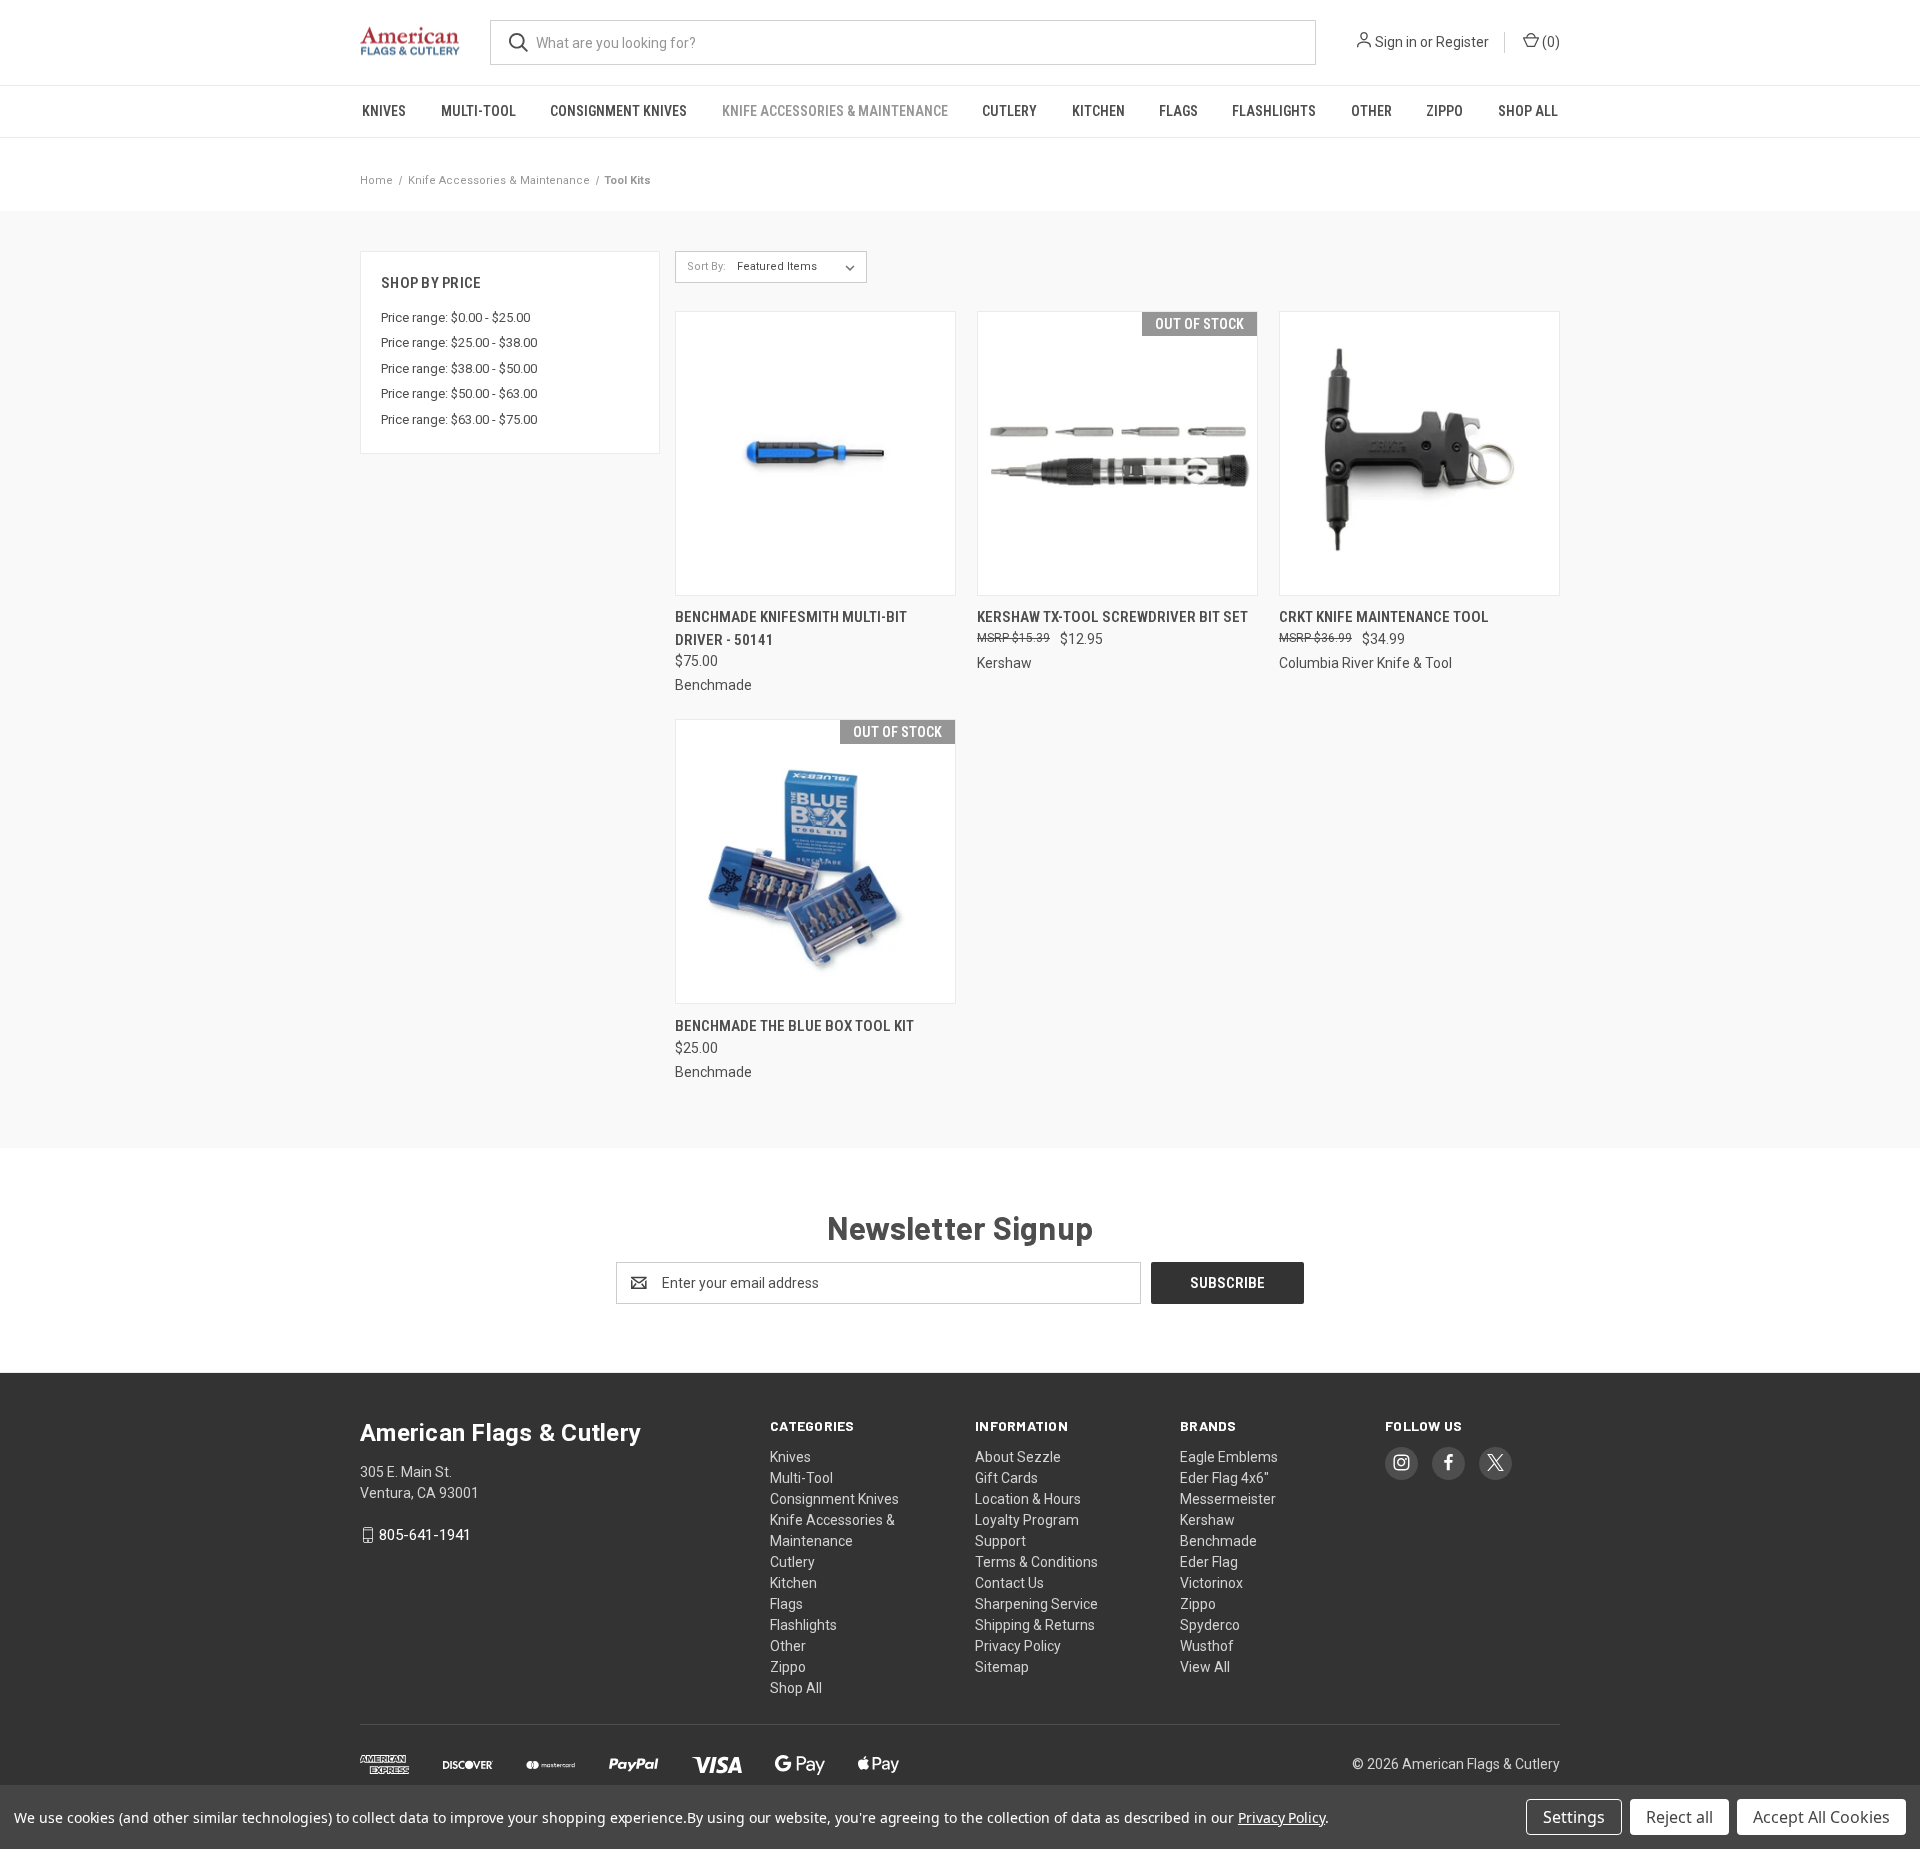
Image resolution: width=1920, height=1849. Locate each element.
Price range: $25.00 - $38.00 (459, 342)
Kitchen (1098, 111)
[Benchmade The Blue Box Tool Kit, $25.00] (815, 861)
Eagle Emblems (1229, 1457)
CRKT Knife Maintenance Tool (1384, 617)
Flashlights (1274, 111)
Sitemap (1002, 1667)
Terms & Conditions (1036, 1562)
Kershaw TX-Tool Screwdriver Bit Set (1112, 617)
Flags (1178, 111)
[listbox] (800, 267)
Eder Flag (1209, 1562)
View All (1205, 1667)
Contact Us (1009, 1583)
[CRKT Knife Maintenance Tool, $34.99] (1419, 453)
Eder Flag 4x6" (1224, 1478)
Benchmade (1218, 1541)
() (1549, 42)
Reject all (1679, 1817)
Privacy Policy (1018, 1646)
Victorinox (1211, 1583)
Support (1000, 1541)
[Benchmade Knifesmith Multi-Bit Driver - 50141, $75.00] (815, 453)
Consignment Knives (618, 111)
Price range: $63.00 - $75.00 (459, 419)
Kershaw (1207, 1520)
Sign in (1396, 42)
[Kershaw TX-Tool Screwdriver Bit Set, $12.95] (1117, 453)
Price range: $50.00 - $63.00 (459, 393)
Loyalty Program (1027, 1520)
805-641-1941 (425, 1535)
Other (1371, 111)
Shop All (1528, 111)
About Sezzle (1018, 1457)
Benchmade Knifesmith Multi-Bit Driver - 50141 (791, 628)
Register (1462, 42)
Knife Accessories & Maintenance (835, 111)
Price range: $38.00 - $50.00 (459, 368)
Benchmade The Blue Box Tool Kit (794, 1026)
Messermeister (1228, 1499)
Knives (384, 111)
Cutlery (1009, 111)
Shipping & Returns (1035, 1625)
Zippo (1444, 111)
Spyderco (1210, 1625)
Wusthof (1207, 1646)
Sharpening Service (1036, 1604)
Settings (1574, 1817)
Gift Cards (1006, 1478)
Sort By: (706, 266)
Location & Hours (1028, 1499)
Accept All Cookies (1821, 1817)
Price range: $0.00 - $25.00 (455, 317)
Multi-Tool (478, 111)
